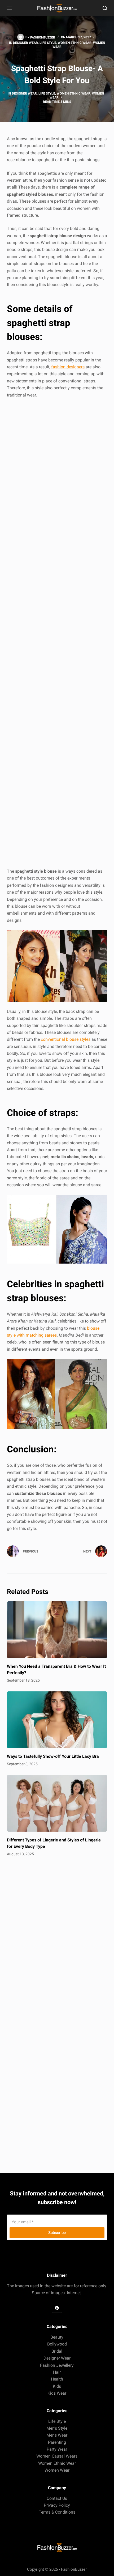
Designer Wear (25, 43)
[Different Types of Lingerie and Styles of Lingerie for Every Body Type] (57, 1803)
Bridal (57, 2351)
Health (57, 2379)
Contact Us (57, 2498)
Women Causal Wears (57, 2456)
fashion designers (68, 367)
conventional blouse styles (66, 1039)
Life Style (48, 43)
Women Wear (57, 2470)
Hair (57, 2372)
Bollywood (57, 2344)
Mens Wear (57, 2435)
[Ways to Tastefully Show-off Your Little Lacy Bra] (57, 1720)
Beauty (57, 2337)
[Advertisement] (57, 634)
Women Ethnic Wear (75, 43)
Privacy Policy (57, 2505)
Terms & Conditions (57, 2512)
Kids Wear (57, 2393)
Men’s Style (57, 2428)
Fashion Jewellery (57, 2365)
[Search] (105, 8)
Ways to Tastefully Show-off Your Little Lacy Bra (53, 1756)
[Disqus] (57, 1953)
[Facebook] (57, 2308)
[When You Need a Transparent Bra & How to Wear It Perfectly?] (57, 1630)
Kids (57, 2386)
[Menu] (10, 8)
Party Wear (57, 2449)
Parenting (57, 2442)
